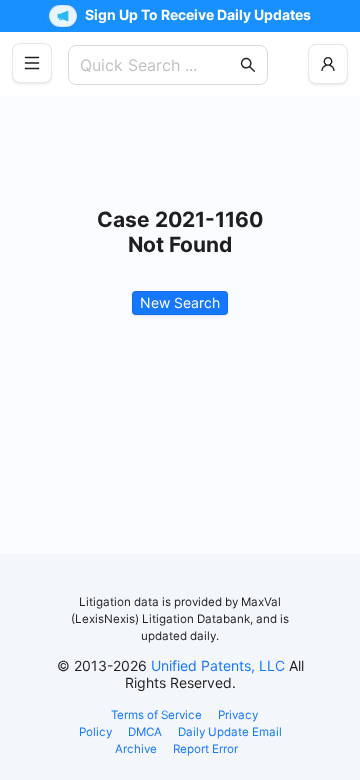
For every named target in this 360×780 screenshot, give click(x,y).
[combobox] (158, 65)
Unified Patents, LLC (218, 665)
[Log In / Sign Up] (328, 64)
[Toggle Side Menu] (32, 63)
